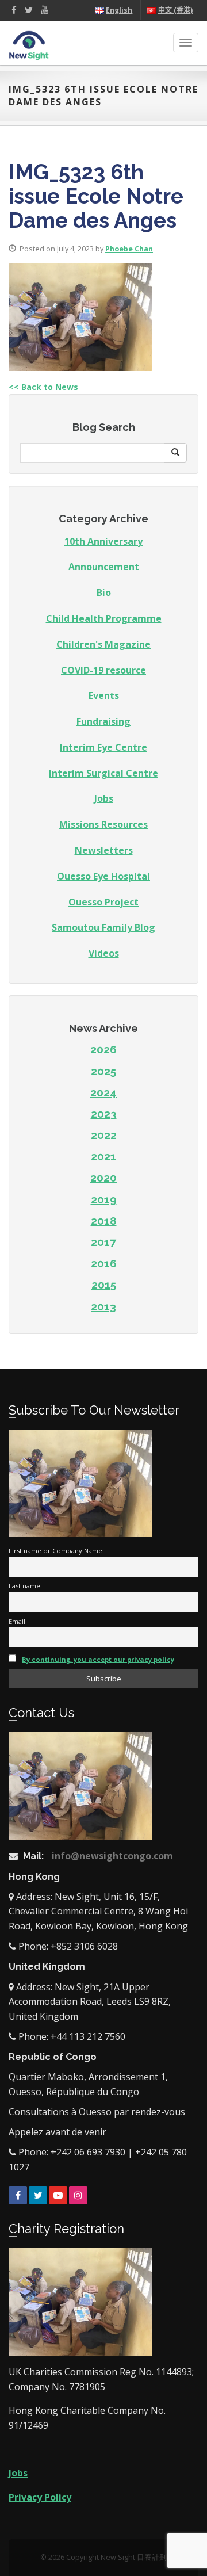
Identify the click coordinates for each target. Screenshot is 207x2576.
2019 (104, 1199)
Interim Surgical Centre (103, 773)
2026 (103, 1049)
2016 (104, 1263)
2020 (103, 1178)
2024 (103, 1092)
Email (17, 1621)
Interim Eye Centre (103, 747)
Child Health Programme (104, 618)
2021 (103, 1156)
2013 (103, 1306)
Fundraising (103, 721)
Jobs (104, 798)
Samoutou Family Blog (103, 927)
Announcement (104, 567)
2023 (104, 1114)
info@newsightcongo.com (112, 1856)
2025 (103, 1071)
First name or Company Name (55, 1551)
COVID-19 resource (103, 670)
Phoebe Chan (129, 249)
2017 (103, 1242)
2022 (104, 1135)
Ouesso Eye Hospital (103, 876)
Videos (104, 953)
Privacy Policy (40, 2497)
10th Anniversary (103, 541)
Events (104, 695)
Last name (24, 1586)
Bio (104, 593)
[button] (175, 453)
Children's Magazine (103, 644)
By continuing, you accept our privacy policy (98, 1659)
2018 (104, 1221)
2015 (104, 1285)
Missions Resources (103, 824)
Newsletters (104, 850)
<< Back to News (43, 387)
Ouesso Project (103, 902)
